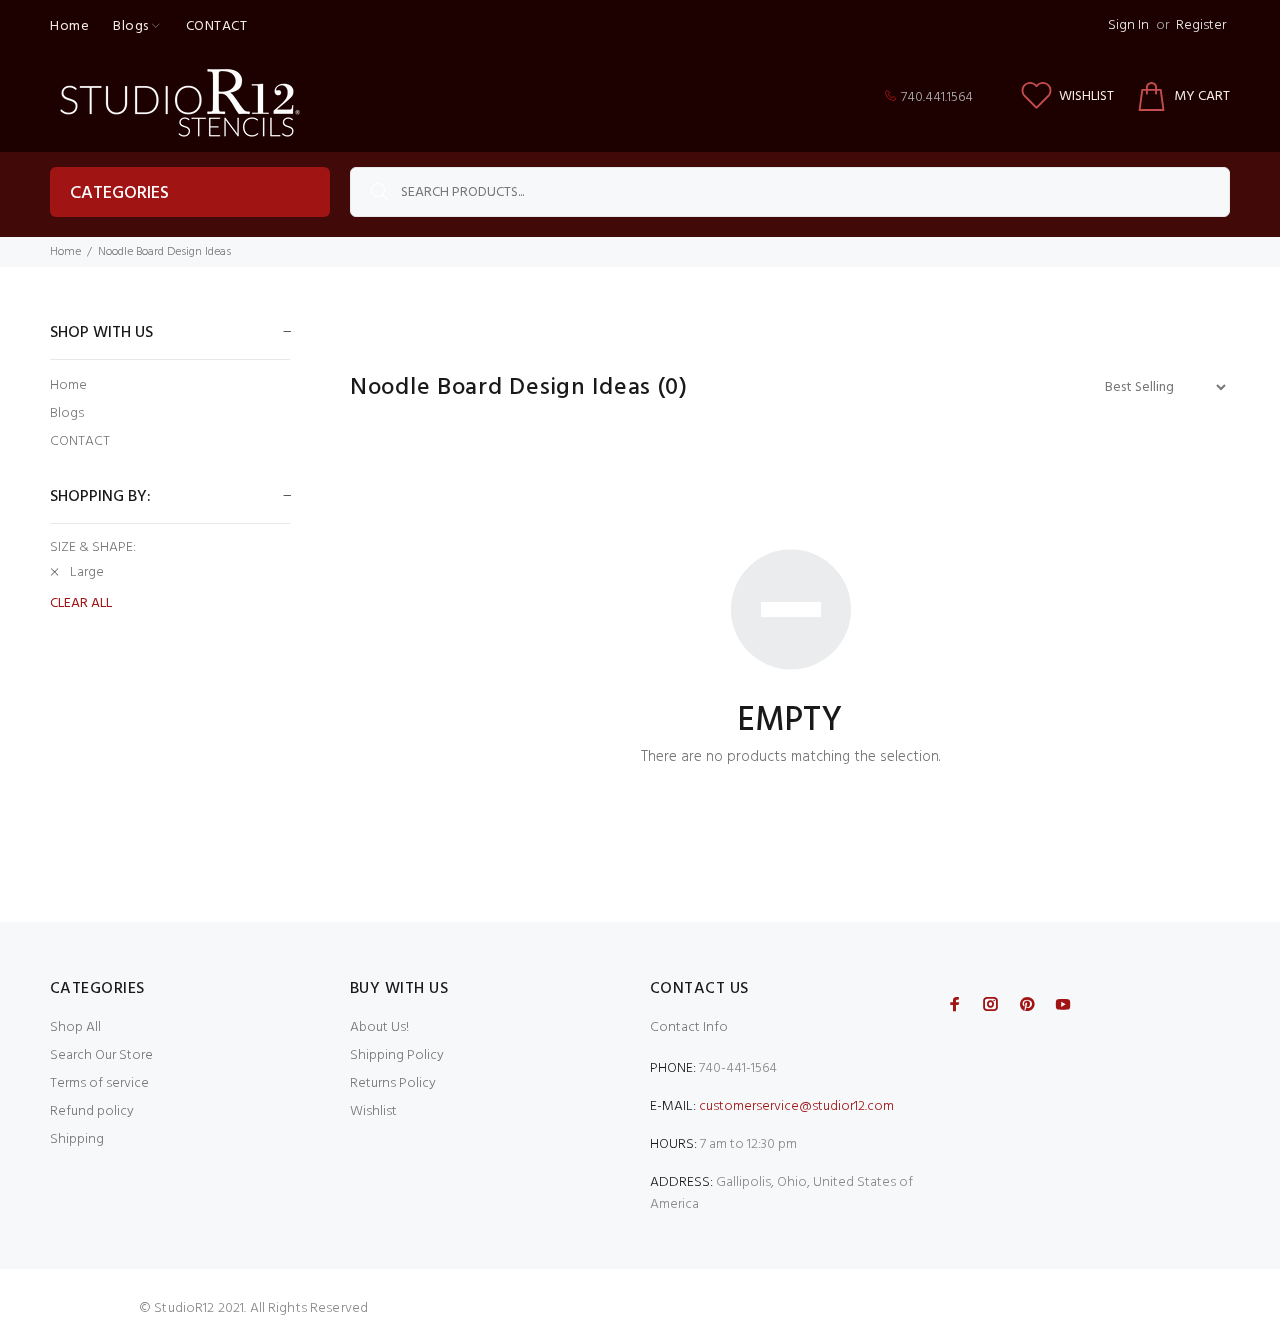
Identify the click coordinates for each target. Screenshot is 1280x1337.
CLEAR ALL (81, 604)
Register (1201, 25)
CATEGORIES (119, 193)
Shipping (77, 1139)
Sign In (1128, 25)
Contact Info (689, 1027)
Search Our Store (101, 1055)
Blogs (67, 413)
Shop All (75, 1027)
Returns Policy (393, 1083)
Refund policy (92, 1111)
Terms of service (99, 1083)
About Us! (379, 1027)
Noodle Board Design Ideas (164, 252)
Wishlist (373, 1111)
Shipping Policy (397, 1055)
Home (65, 252)
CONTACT (80, 440)
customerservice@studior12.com (796, 1106)
